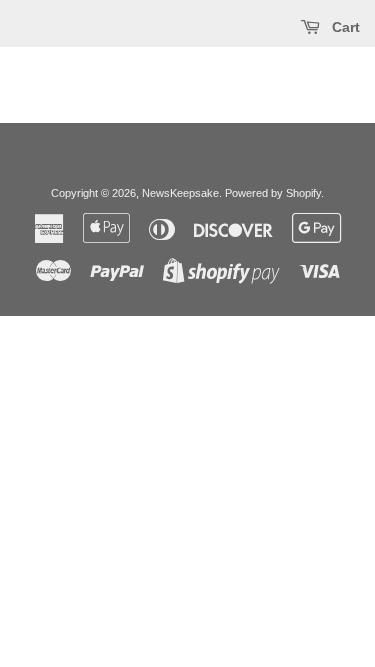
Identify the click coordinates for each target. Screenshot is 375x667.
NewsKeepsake (180, 193)
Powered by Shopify (273, 193)
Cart (344, 27)
